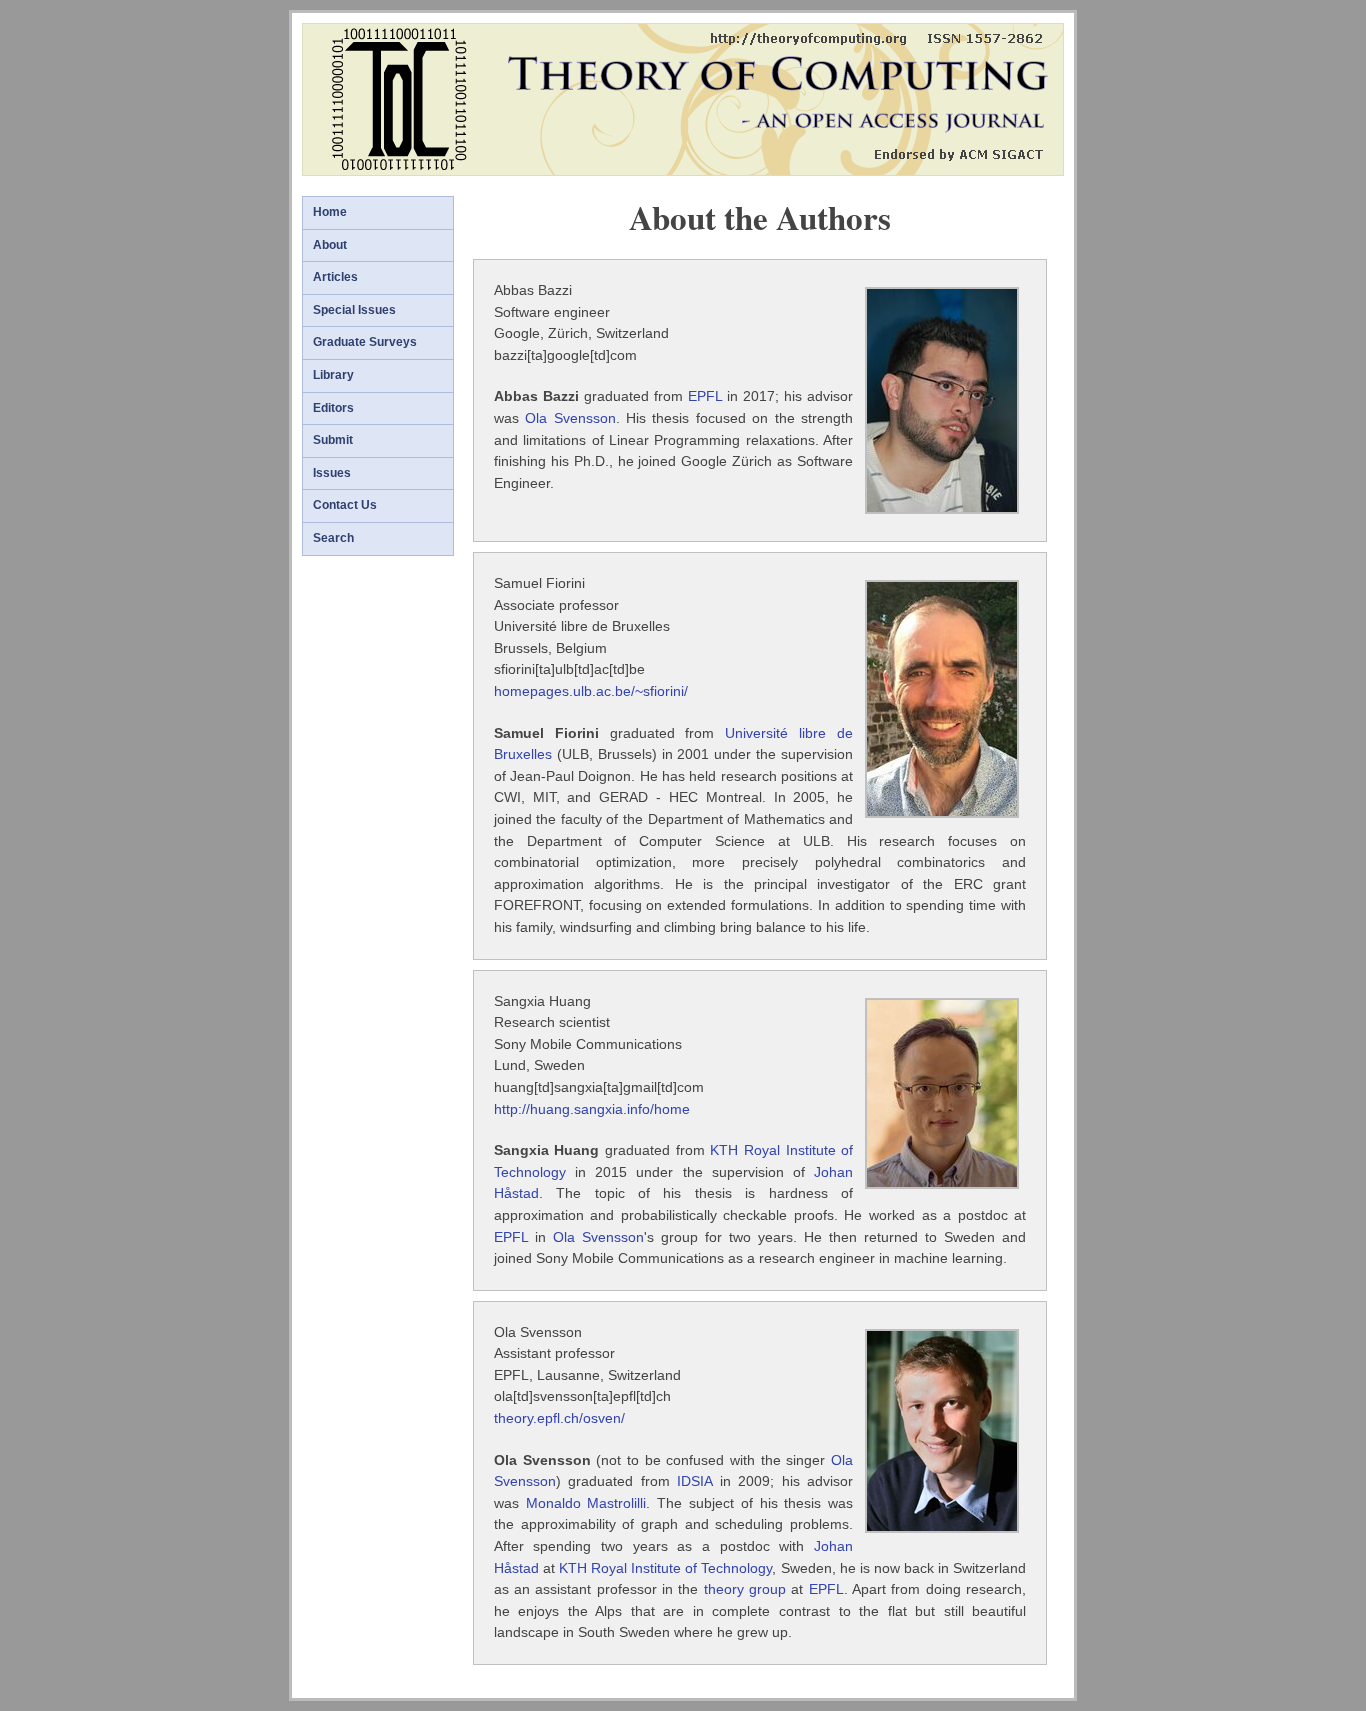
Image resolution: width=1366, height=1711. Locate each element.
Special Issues (354, 310)
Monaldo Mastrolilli (586, 1503)
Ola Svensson (570, 418)
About (330, 245)
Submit (333, 440)
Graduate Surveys (365, 342)
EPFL (705, 396)
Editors (333, 408)
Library (333, 375)
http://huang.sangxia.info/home (592, 1109)
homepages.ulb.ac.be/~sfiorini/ (591, 691)
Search (333, 538)
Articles (335, 277)
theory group (745, 1589)
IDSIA (694, 1481)
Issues (332, 473)
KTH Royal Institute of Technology (665, 1568)
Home (330, 212)
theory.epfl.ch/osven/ (559, 1418)
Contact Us (345, 505)
